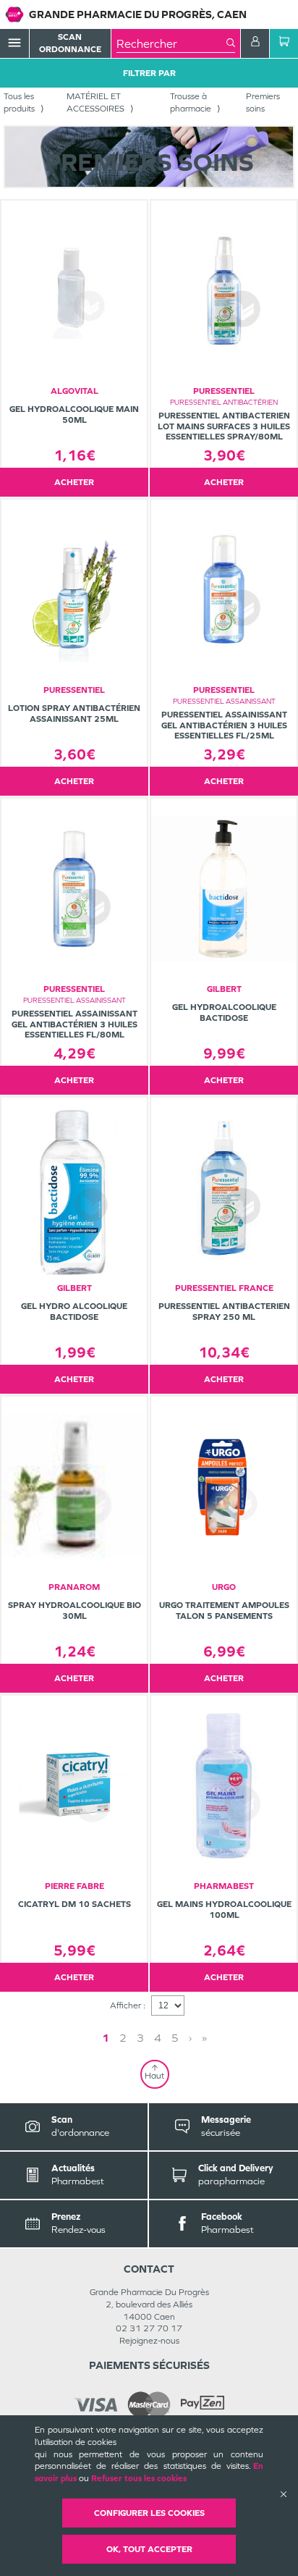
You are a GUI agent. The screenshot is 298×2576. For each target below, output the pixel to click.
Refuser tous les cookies (139, 2478)
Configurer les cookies (149, 2513)
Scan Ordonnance (70, 43)
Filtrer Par (149, 73)
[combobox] (171, 43)
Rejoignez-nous (149, 2341)
